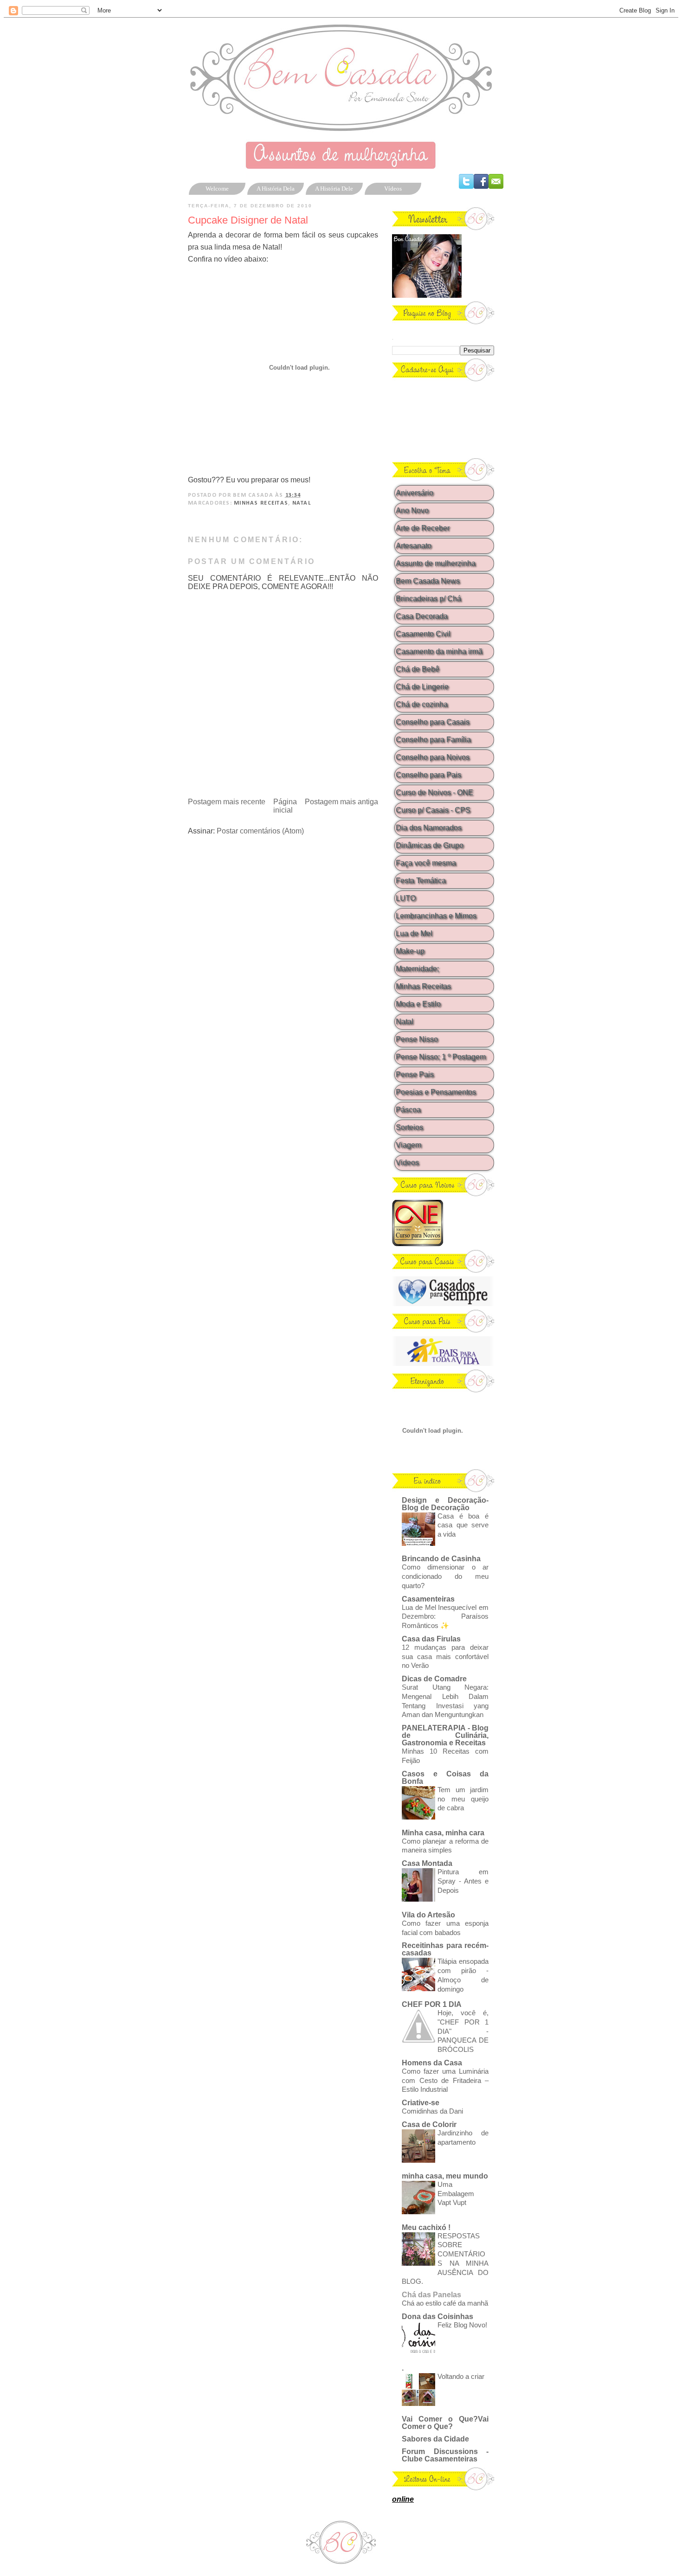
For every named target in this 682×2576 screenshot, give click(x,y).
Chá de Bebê (418, 669)
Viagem (409, 1145)
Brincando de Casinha (441, 1559)
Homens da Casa (432, 2063)
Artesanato (414, 546)
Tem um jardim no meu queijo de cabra (463, 1799)
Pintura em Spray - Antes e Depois (463, 1881)
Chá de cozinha (422, 704)
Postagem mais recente (227, 802)
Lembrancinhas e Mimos (436, 916)
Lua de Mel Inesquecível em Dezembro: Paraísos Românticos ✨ (445, 1617)
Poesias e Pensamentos (436, 1092)
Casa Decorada (422, 616)
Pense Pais (415, 1074)
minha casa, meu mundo (445, 2176)
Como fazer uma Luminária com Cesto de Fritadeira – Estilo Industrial (445, 2080)
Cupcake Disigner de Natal (248, 220)
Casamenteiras (428, 1599)
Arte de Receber (423, 528)
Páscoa (408, 1110)
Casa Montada (427, 1863)
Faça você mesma (426, 863)
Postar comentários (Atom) (260, 831)
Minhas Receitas (261, 503)
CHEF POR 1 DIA (432, 2004)
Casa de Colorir (429, 2124)
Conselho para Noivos (433, 757)
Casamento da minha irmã (439, 651)
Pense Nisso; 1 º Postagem (441, 1057)
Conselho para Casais (433, 722)
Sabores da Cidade (435, 2439)
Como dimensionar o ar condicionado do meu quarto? (445, 1576)
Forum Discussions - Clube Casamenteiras (445, 2455)
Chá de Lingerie (422, 687)
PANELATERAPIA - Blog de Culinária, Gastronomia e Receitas (445, 1735)
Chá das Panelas (431, 2295)
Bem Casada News (428, 581)
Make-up (410, 951)
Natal (302, 503)
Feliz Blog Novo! (462, 2325)
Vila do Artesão (428, 1915)
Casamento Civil (423, 634)
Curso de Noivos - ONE (434, 792)
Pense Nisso (417, 1039)
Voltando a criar (461, 2376)
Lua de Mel (414, 933)
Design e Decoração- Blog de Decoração (445, 1504)
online (403, 2499)
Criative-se (421, 2103)
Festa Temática (421, 881)
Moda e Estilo (418, 1004)
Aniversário (415, 493)
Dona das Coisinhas (438, 2316)
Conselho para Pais (428, 775)
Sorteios (409, 1127)
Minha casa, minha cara (443, 1833)
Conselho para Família (433, 740)
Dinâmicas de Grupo (430, 845)
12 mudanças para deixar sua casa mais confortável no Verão (445, 1656)
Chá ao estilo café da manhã (445, 2303)
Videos (407, 1163)
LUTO (406, 898)
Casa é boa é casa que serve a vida (463, 1525)
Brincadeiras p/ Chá (428, 599)
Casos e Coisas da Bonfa (445, 1778)
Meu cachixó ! (426, 2227)
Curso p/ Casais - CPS (433, 810)
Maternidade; (417, 969)
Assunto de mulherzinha (436, 563)
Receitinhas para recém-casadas (445, 1949)
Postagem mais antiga (341, 802)
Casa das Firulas (431, 1639)
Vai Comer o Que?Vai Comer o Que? (445, 2423)
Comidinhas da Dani (432, 2111)
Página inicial (285, 806)
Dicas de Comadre (434, 1679)
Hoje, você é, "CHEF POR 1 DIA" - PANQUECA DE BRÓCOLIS (463, 2031)
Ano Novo (412, 510)
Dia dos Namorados (429, 828)
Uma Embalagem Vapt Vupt (456, 2194)
